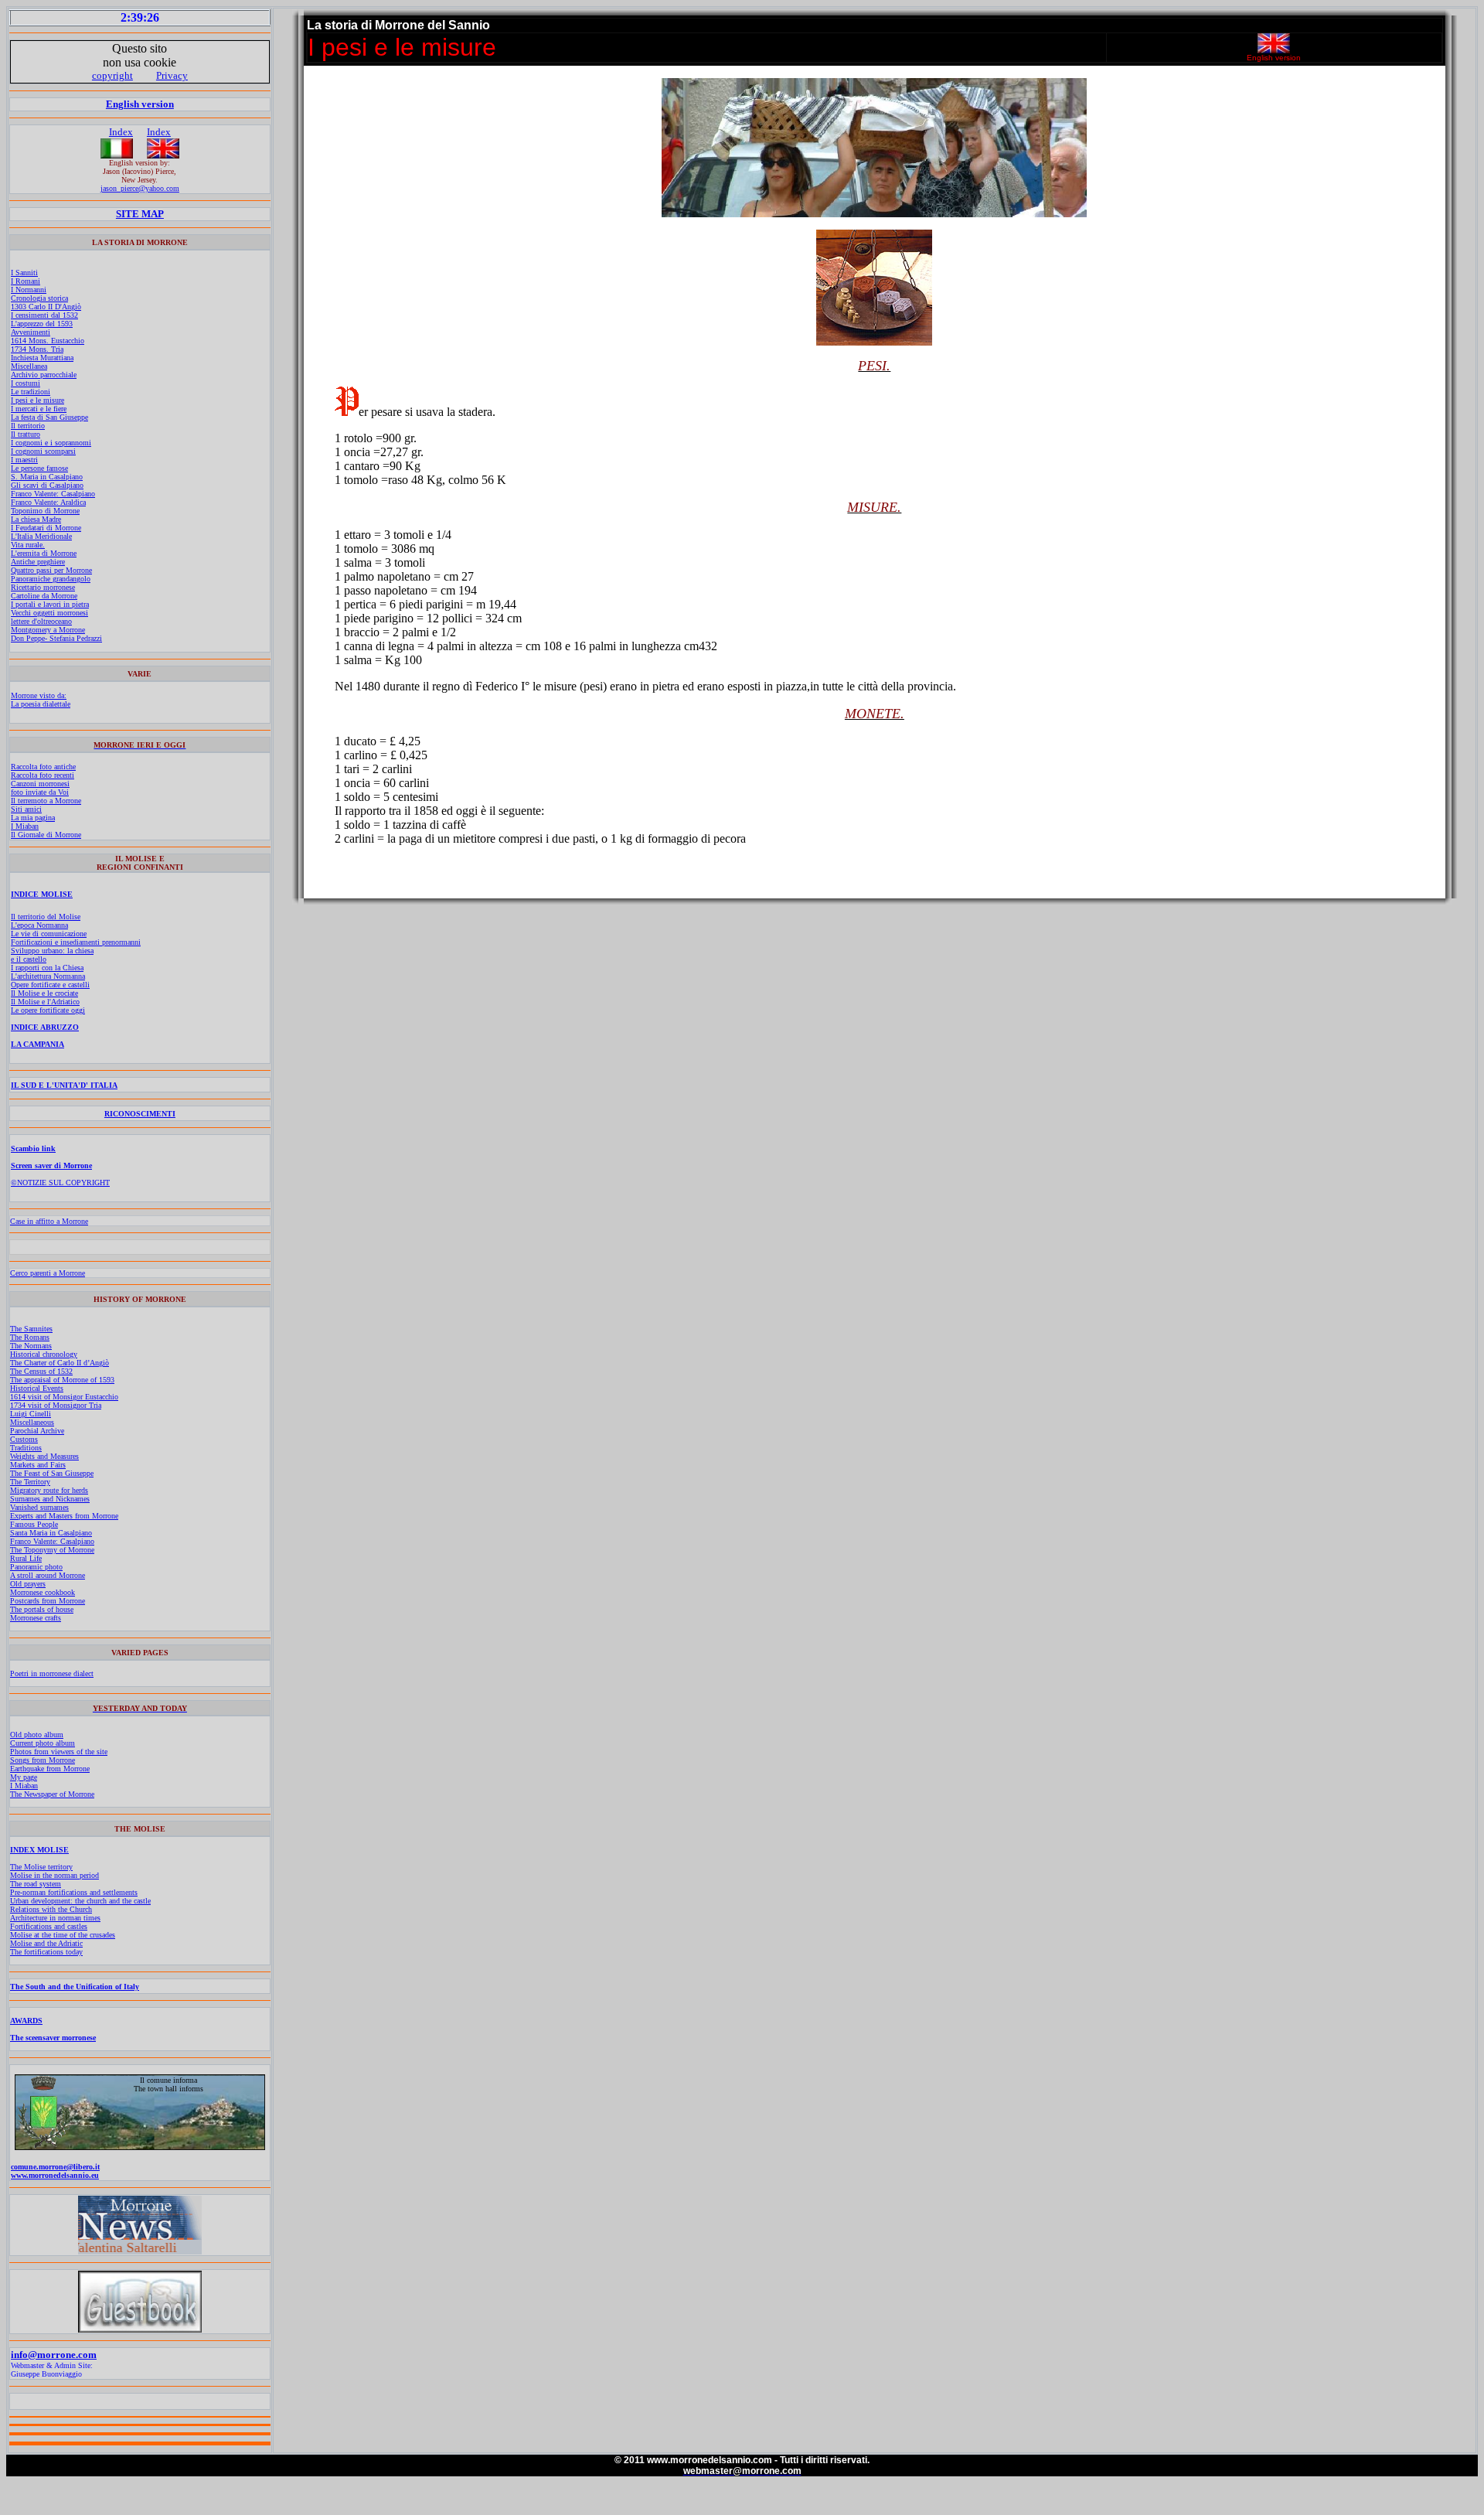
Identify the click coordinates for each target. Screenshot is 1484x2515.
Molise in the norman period (54, 1875)
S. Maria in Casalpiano (47, 477)
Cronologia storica (39, 298)
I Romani (26, 281)
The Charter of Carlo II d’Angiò (60, 1363)
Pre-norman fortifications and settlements (74, 1892)
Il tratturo (26, 434)
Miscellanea (29, 366)
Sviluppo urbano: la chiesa (52, 951)
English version (140, 104)
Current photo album (43, 1743)
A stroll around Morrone (48, 1575)
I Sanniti (24, 273)
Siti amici (26, 809)
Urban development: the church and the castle (80, 1901)
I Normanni (29, 290)
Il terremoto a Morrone (46, 801)
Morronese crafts (36, 1618)
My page (24, 1777)
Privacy (172, 75)
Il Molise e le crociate (44, 993)
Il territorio (28, 426)
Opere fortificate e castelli (50, 985)
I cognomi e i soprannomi (51, 443)
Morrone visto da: (39, 695)
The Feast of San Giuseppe (52, 1473)
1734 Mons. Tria (37, 349)
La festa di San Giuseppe (49, 417)
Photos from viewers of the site (59, 1752)
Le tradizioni (31, 392)
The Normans (31, 1346)
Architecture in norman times (55, 1918)
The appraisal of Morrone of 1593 (62, 1380)
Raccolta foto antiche (43, 767)
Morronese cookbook (43, 1592)
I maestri (24, 460)
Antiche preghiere (38, 562)
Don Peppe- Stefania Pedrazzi (56, 638)
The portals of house (42, 1609)
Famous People (34, 1524)
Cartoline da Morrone (44, 596)
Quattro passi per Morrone (51, 570)
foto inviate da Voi (40, 792)
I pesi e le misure (37, 400)
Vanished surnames (39, 1507)
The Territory (30, 1482)
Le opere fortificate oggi (48, 1010)
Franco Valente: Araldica (48, 502)
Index (121, 132)
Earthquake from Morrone (50, 1769)
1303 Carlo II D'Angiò (46, 307)
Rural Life (26, 1558)
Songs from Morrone (43, 1760)
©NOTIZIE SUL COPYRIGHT (60, 1183)
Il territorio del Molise (46, 917)
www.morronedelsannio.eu (55, 2175)
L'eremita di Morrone (44, 553)
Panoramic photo (36, 1567)
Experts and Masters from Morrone (64, 1516)
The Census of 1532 (41, 1371)
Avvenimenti (31, 332)
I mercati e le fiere (39, 409)
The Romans (30, 1337)
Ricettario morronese (43, 587)
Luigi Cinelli (31, 1414)
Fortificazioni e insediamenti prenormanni (76, 942)
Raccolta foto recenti (43, 775)
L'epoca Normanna (39, 925)
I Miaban (25, 826)
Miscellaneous (32, 1422)
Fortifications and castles (49, 1926)
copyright (112, 75)
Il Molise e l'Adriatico (45, 1002)
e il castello (29, 959)
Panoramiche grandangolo (51, 579)
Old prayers (28, 1584)
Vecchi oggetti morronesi (49, 613)
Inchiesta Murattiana (42, 358)
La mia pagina (33, 818)
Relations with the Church (51, 1909)
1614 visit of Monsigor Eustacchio (64, 1397)
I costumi (26, 383)
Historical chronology (44, 1354)
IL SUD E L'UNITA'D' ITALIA (64, 1085)
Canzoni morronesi (40, 784)
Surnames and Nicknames (50, 1499)
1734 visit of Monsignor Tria (56, 1405)
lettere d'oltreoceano (41, 621)
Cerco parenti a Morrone (48, 1273)
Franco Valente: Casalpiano (53, 494)
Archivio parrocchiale (44, 375)
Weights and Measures (44, 1456)
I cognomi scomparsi (43, 451)
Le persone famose (39, 468)
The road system (36, 1884)
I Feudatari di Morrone (46, 528)
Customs (24, 1439)
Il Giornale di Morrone (46, 835)
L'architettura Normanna (48, 976)
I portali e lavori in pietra (50, 604)
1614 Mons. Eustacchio (48, 341)
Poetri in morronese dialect (52, 1673)
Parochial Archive (37, 1431)
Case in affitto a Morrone (49, 1221)
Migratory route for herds (49, 1490)
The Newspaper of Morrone (52, 1794)
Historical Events (37, 1388)
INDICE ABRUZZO (45, 1027)
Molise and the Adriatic (46, 1943)
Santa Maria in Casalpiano (51, 1533)
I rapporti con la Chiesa (47, 968)
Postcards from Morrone (48, 1601)
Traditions (26, 1448)
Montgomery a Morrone (48, 630)
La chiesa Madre (36, 519)
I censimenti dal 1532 (44, 315)
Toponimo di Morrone (45, 511)
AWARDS (26, 2021)
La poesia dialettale (41, 704)
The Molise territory (41, 1867)
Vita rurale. (28, 545)
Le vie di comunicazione (49, 934)
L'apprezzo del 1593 (42, 324)
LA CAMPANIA (37, 1044)
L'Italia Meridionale (41, 536)
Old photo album (37, 1735)
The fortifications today (46, 1952)
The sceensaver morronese (53, 2038)
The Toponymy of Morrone (52, 1550)
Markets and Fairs (38, 1465)
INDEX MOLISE (39, 1850)
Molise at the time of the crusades (63, 1935)
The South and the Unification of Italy (75, 1987)
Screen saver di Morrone (51, 1165)
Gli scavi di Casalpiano (47, 485)
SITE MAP (140, 214)
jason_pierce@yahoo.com (140, 188)
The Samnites (31, 1329)
